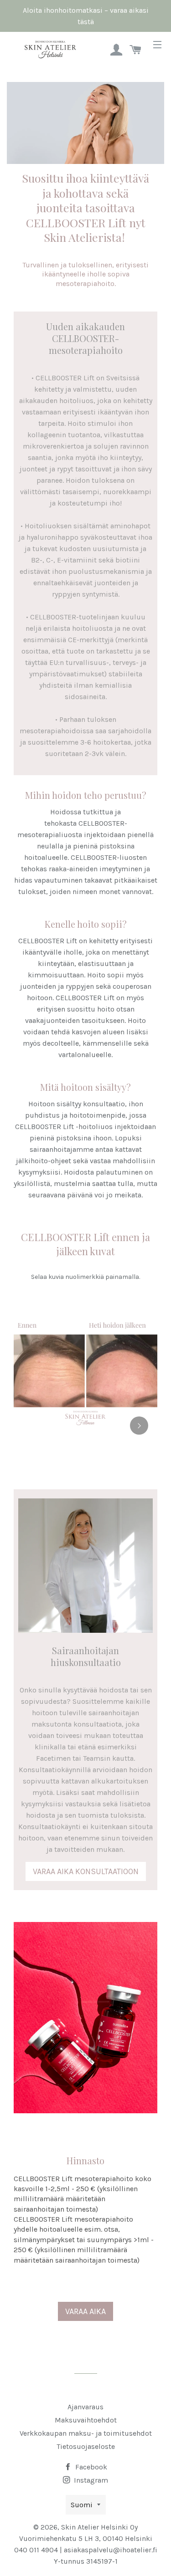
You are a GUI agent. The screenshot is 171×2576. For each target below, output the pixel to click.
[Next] (139, 1426)
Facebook (90, 2467)
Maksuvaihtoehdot (86, 2420)
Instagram (90, 2480)
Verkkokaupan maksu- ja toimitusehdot (86, 2433)
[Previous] (32, 1426)
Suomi (82, 2505)
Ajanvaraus (85, 2407)
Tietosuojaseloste (86, 2446)
